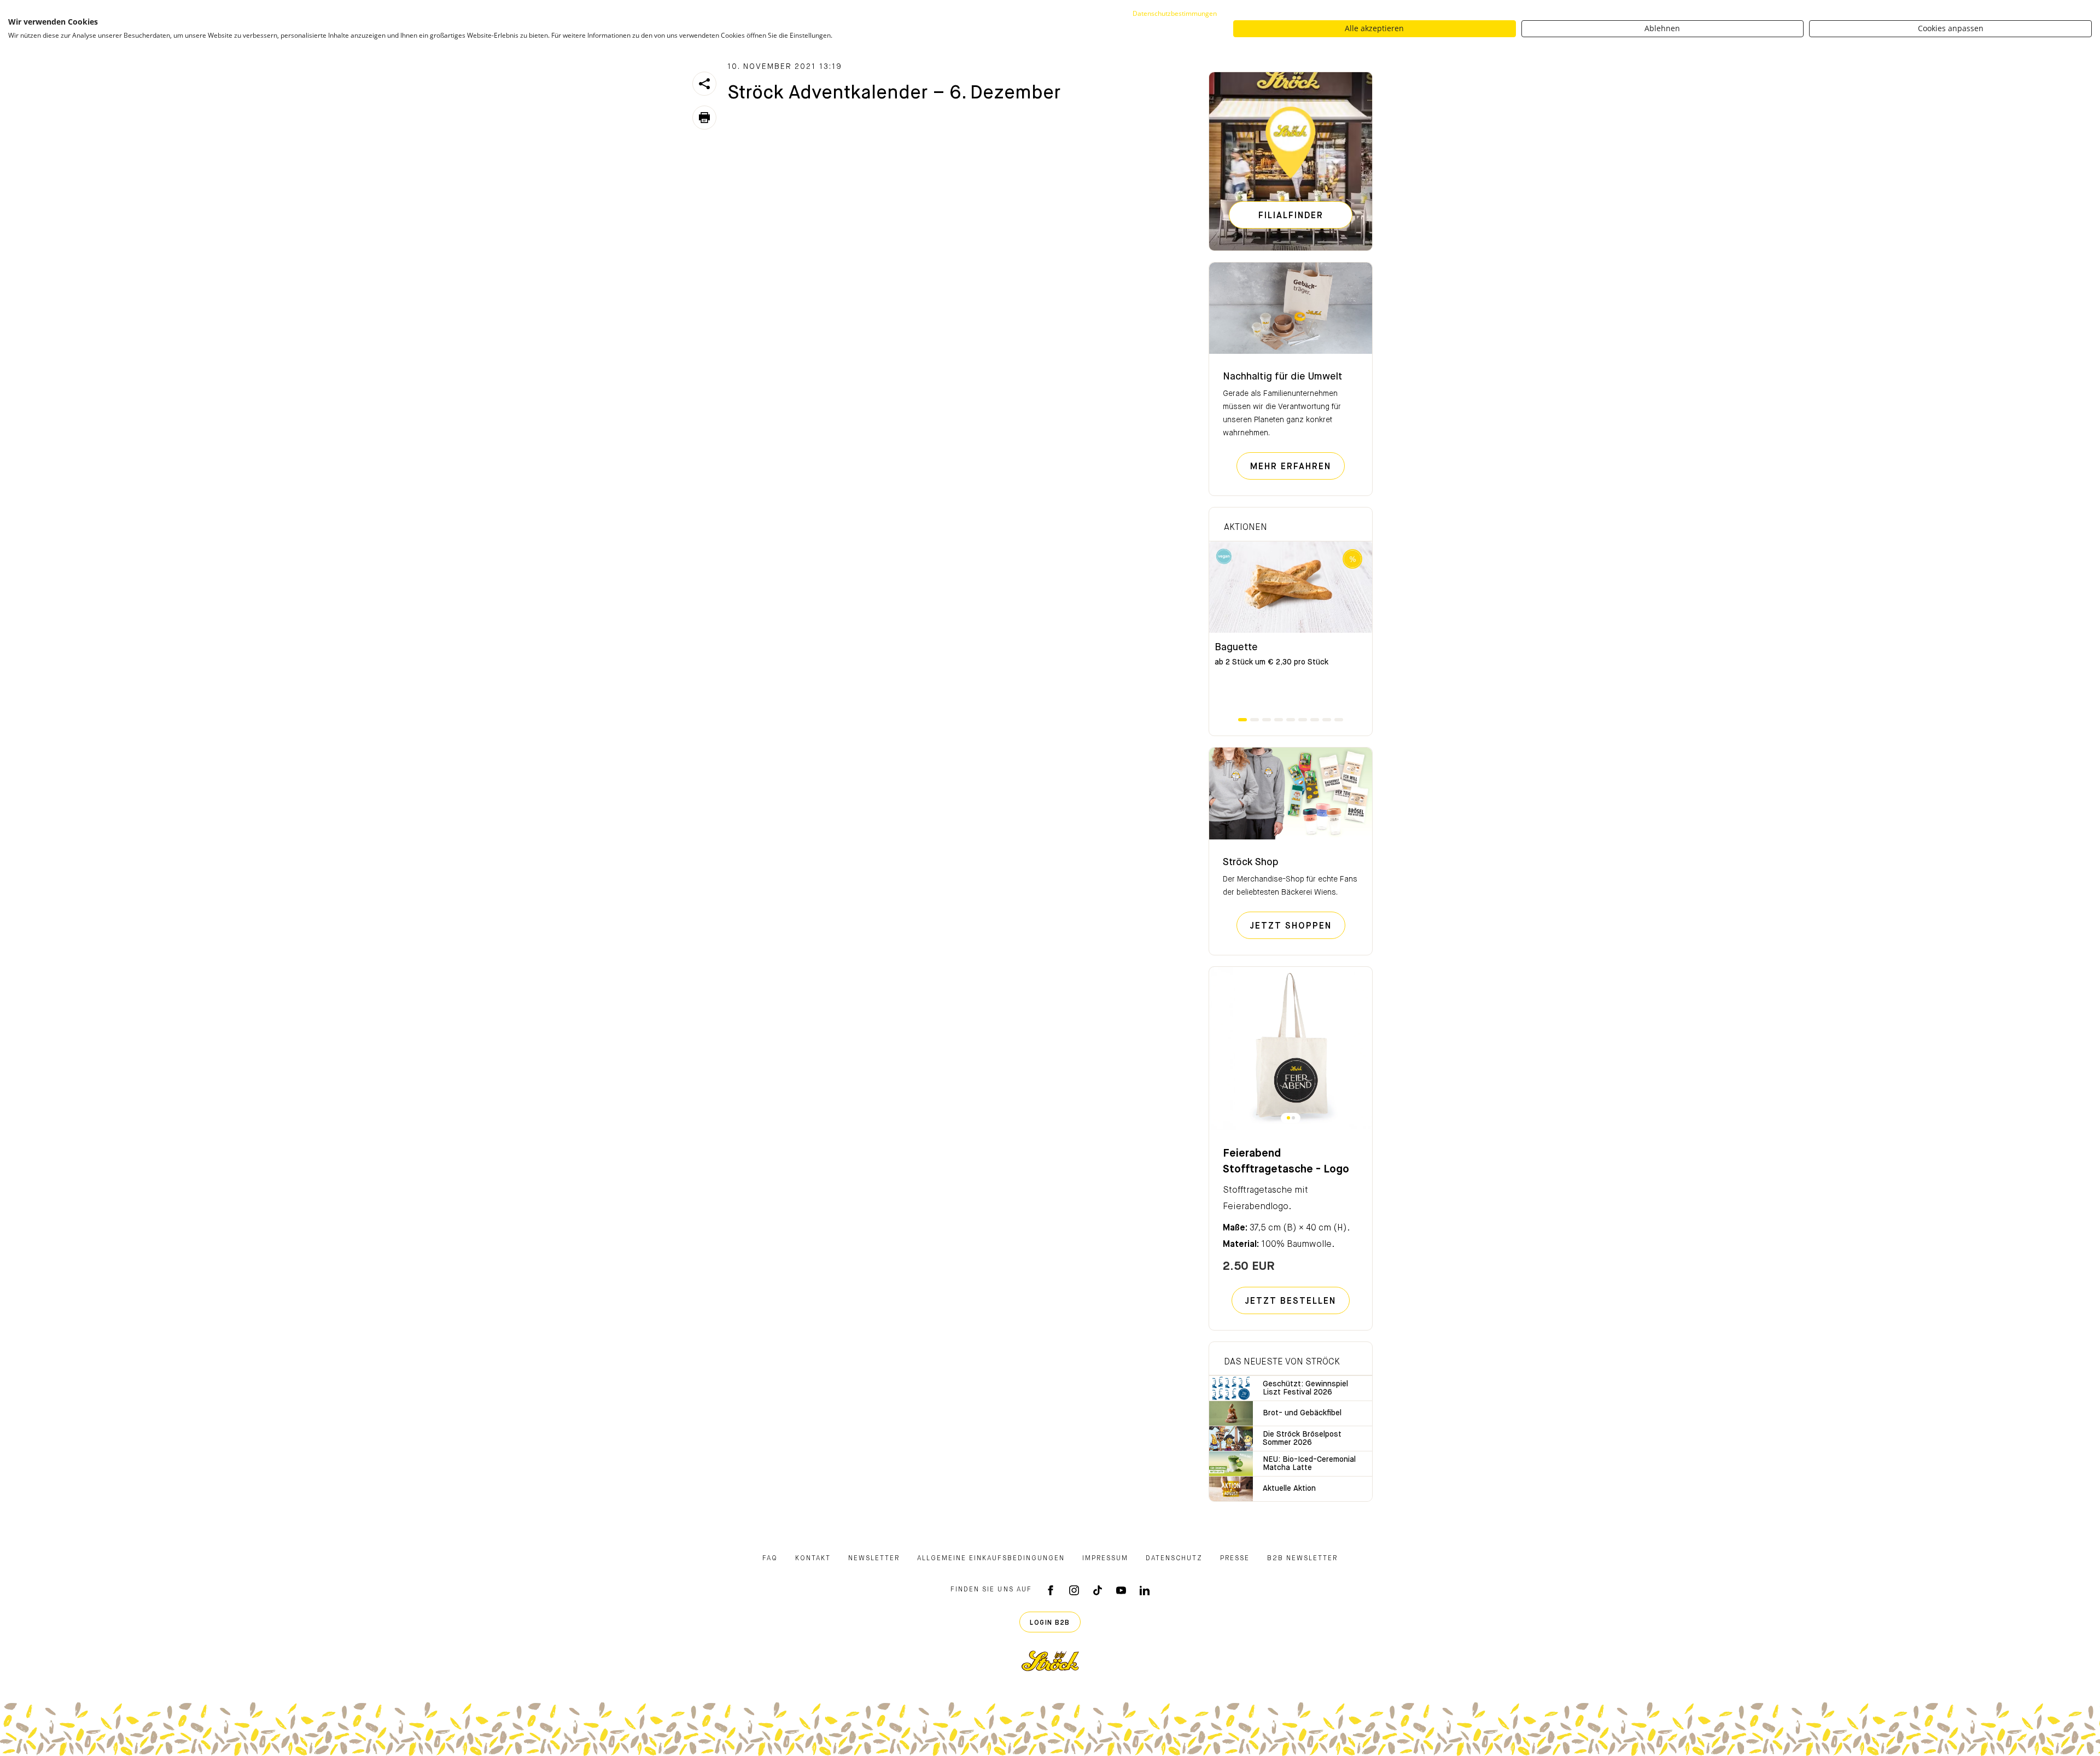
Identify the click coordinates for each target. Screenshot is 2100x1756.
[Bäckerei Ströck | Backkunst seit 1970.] (1050, 1661)
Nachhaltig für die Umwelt (1282, 377)
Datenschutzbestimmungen (1175, 13)
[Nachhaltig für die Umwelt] (1291, 308)
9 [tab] (1339, 720)
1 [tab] (1242, 720)
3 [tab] (1267, 720)
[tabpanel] (1291, 629)
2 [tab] (1255, 720)
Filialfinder (1291, 216)
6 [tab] (1303, 720)
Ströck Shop (1251, 862)
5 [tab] (1291, 720)
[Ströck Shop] (1291, 794)
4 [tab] (1279, 720)
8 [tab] (1327, 720)
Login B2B (1050, 1623)
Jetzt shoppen (1298, 926)
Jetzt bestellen (1291, 1302)
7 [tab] (1315, 720)
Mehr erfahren (1297, 467)
